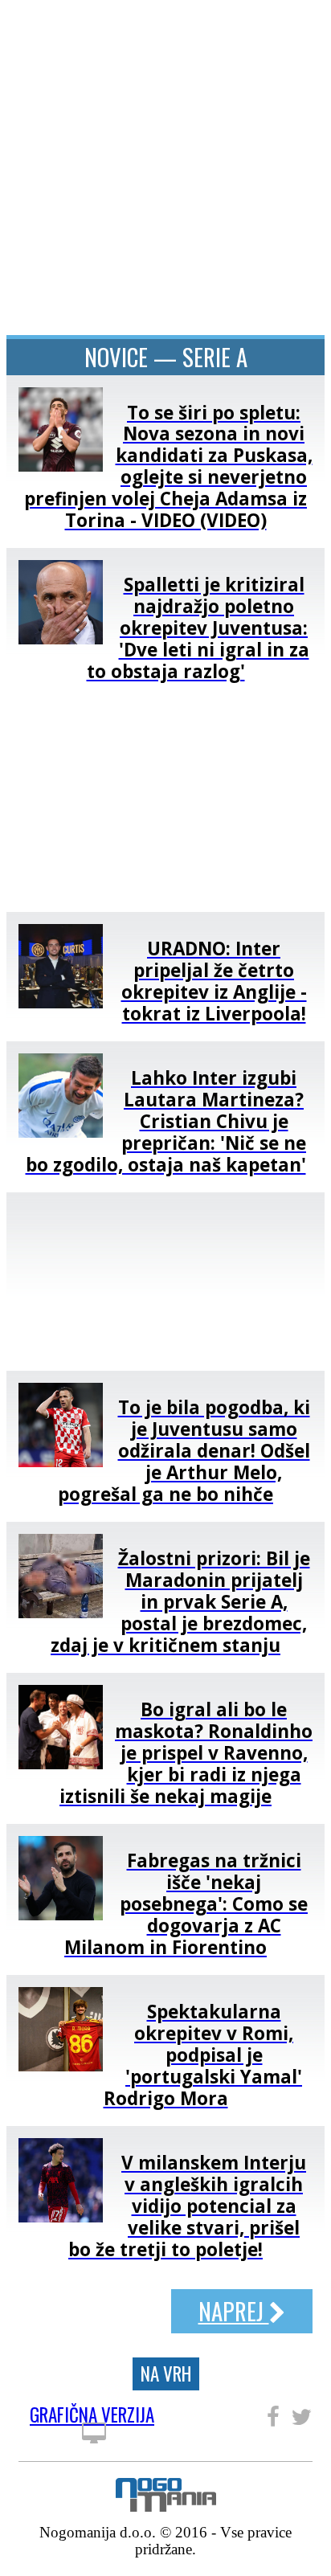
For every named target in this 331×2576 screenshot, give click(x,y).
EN (302, 26)
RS (275, 26)
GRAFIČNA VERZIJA (92, 2417)
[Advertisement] (165, 1282)
